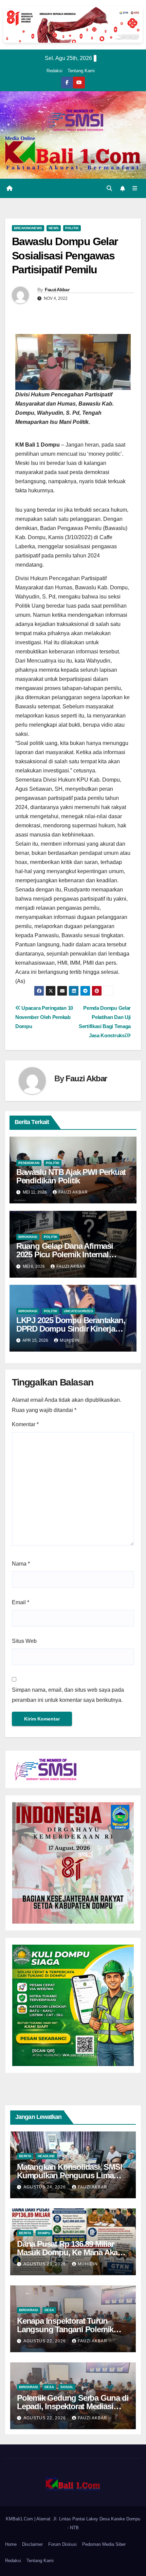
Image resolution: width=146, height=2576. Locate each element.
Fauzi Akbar (57, 290)
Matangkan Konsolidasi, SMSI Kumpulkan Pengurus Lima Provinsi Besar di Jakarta (70, 2175)
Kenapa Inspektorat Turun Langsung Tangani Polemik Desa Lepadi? (65, 2329)
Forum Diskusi (62, 2544)
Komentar (25, 1424)
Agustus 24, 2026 (45, 2187)
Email (21, 1602)
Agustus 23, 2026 (45, 2264)
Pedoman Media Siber (104, 2544)
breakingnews (28, 228)
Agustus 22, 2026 (45, 2341)
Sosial (67, 2387)
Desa (49, 2310)
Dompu (44, 2233)
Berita (25, 2156)
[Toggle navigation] (135, 189)
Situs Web (24, 1641)
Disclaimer (32, 2544)
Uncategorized (78, 1311)
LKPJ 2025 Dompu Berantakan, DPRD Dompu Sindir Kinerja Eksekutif (71, 1329)
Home (11, 2544)
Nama (21, 1564)
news (54, 228)
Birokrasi (28, 1237)
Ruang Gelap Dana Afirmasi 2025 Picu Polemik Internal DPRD (65, 1254)
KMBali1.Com (20, 2519)
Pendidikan (29, 1163)
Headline (46, 2156)
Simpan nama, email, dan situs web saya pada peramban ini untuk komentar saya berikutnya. (68, 1695)
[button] (109, 188)
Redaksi (54, 71)
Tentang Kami (81, 71)
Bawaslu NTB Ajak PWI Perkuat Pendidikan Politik (71, 1176)
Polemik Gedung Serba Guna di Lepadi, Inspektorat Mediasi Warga (73, 2406)
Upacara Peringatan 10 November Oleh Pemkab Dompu (44, 1017)
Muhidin (70, 1340)
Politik (72, 228)
